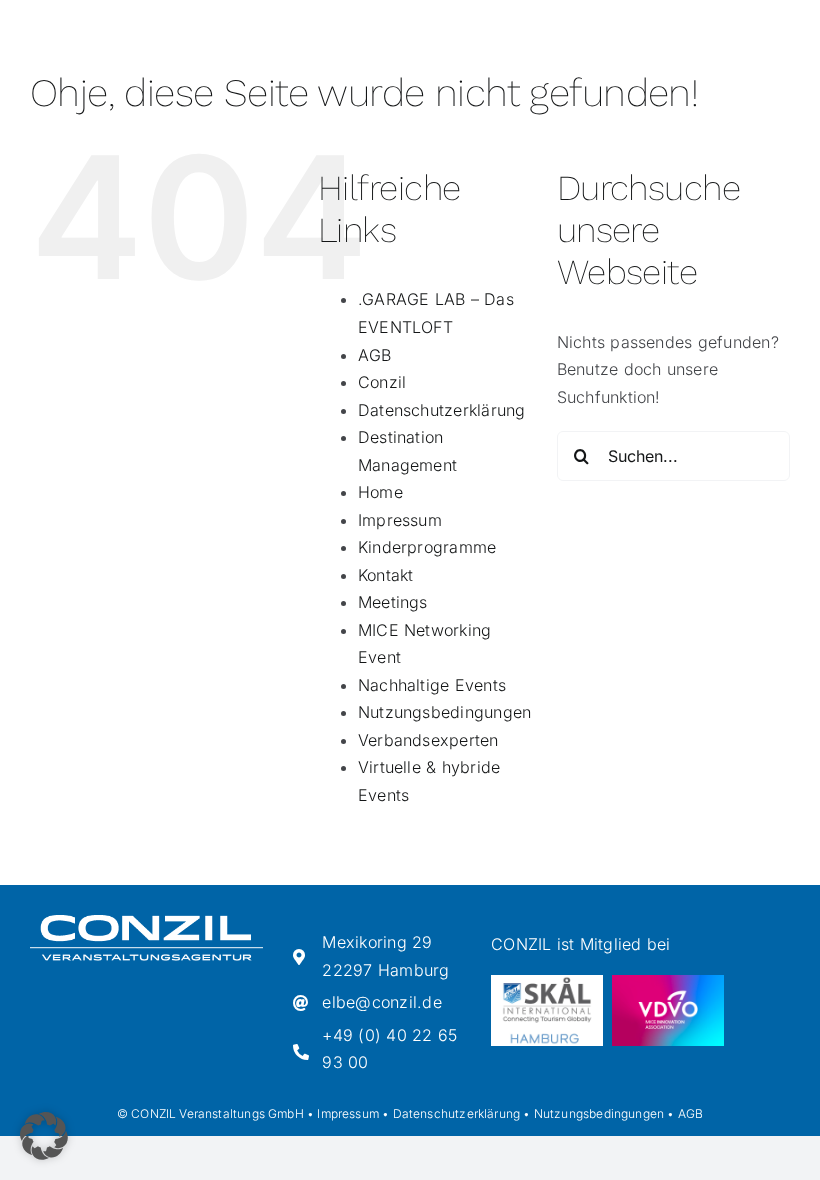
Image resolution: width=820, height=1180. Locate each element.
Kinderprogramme (427, 547)
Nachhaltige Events (432, 685)
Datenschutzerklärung (442, 410)
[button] (44, 1136)
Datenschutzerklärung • (462, 1113)
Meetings (393, 602)
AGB (375, 355)
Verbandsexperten (428, 740)
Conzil (382, 382)
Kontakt (386, 575)
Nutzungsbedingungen (445, 712)
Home (380, 492)
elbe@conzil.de (381, 1002)
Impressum (400, 520)
